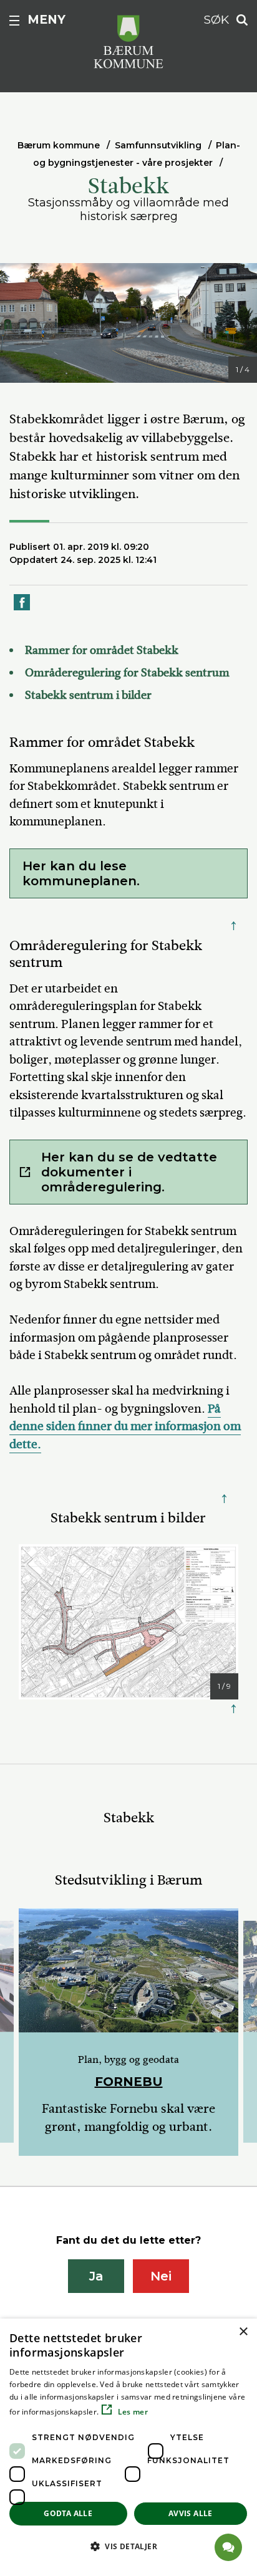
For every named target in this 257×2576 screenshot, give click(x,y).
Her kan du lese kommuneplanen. (83, 873)
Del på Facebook (22, 609)
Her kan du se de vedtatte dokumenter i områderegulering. (129, 1172)
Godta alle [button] (68, 2513)
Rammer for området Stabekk (102, 650)
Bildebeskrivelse (69, 371)
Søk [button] (216, 20)
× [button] (243, 2332)
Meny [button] (46, 20)
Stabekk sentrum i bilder (88, 695)
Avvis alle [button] (191, 2513)
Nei (161, 2276)
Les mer (132, 2412)
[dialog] (128, 2447)
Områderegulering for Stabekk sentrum (127, 673)
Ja (96, 2276)
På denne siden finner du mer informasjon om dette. (125, 1426)
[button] (128, 2546)
